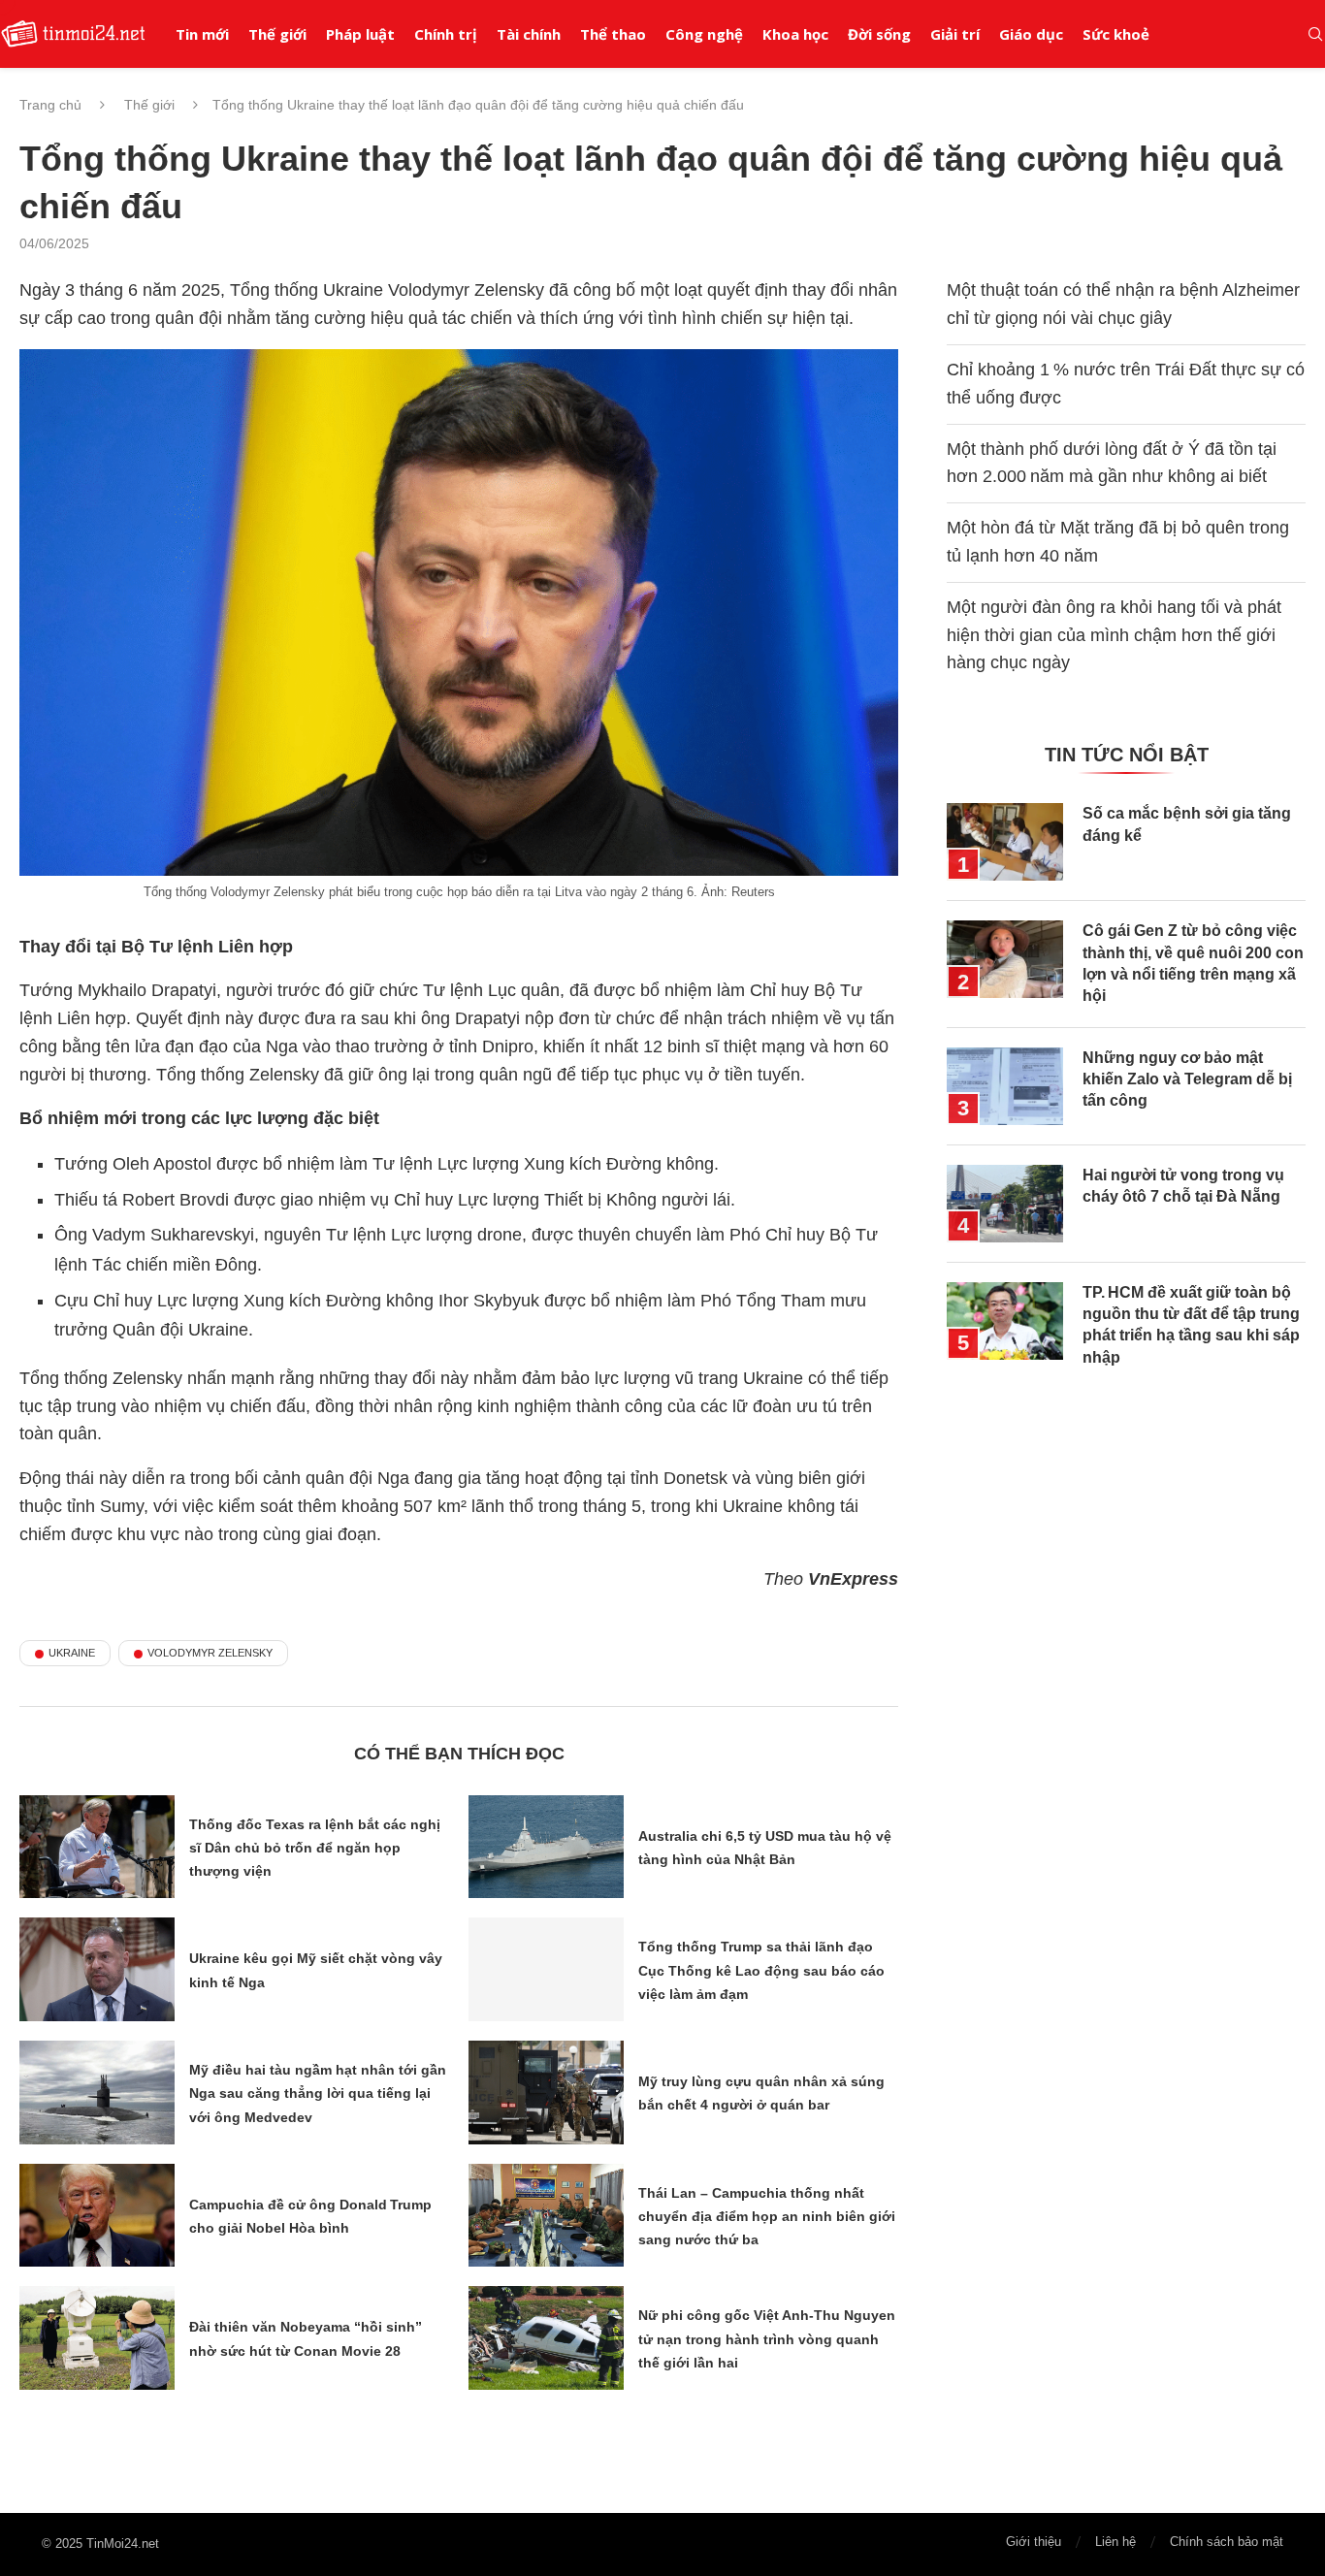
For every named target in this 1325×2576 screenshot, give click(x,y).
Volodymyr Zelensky (210, 1653)
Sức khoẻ (1116, 34)
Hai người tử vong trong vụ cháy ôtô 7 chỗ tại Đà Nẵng (1183, 1186)
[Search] (1315, 35)
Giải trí (955, 34)
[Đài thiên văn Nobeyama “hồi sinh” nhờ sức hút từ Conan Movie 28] (97, 2338)
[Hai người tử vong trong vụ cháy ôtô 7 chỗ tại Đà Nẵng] (1005, 1204)
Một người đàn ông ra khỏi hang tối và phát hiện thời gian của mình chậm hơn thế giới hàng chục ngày (1114, 635)
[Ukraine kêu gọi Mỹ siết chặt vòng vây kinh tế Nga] (97, 1969)
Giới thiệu (1034, 2542)
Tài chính (529, 34)
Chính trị (446, 34)
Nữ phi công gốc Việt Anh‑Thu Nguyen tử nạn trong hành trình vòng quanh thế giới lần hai (767, 2339)
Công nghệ (704, 34)
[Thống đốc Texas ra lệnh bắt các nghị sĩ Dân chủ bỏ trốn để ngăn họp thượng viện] (97, 1847)
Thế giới (277, 34)
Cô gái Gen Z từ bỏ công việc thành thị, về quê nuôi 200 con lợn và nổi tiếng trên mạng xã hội (1193, 963)
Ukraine (72, 1653)
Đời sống (879, 34)
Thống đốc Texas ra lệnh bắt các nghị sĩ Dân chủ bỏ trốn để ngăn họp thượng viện (315, 1848)
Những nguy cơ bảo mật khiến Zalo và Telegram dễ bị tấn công (1187, 1079)
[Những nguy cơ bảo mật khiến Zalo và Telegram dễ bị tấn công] (1005, 1086)
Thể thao (613, 34)
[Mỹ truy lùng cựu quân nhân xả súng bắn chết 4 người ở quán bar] (546, 2093)
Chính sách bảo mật (1227, 2542)
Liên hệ (1115, 2542)
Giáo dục (1031, 34)
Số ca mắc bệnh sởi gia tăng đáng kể (1187, 824)
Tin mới (202, 34)
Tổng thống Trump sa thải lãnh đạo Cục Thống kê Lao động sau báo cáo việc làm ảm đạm (761, 1970)
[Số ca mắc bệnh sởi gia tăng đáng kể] (1005, 842)
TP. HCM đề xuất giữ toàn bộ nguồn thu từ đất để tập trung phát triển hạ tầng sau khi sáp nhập (1191, 1325)
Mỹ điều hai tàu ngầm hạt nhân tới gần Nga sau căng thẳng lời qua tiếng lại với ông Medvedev (318, 2093)
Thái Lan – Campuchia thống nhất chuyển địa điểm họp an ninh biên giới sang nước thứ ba (767, 2217)
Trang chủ (50, 105)
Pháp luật (360, 34)
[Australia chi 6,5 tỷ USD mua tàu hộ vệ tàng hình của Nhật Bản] (546, 1847)
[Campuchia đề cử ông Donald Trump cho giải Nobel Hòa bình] (97, 2216)
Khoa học (795, 34)
